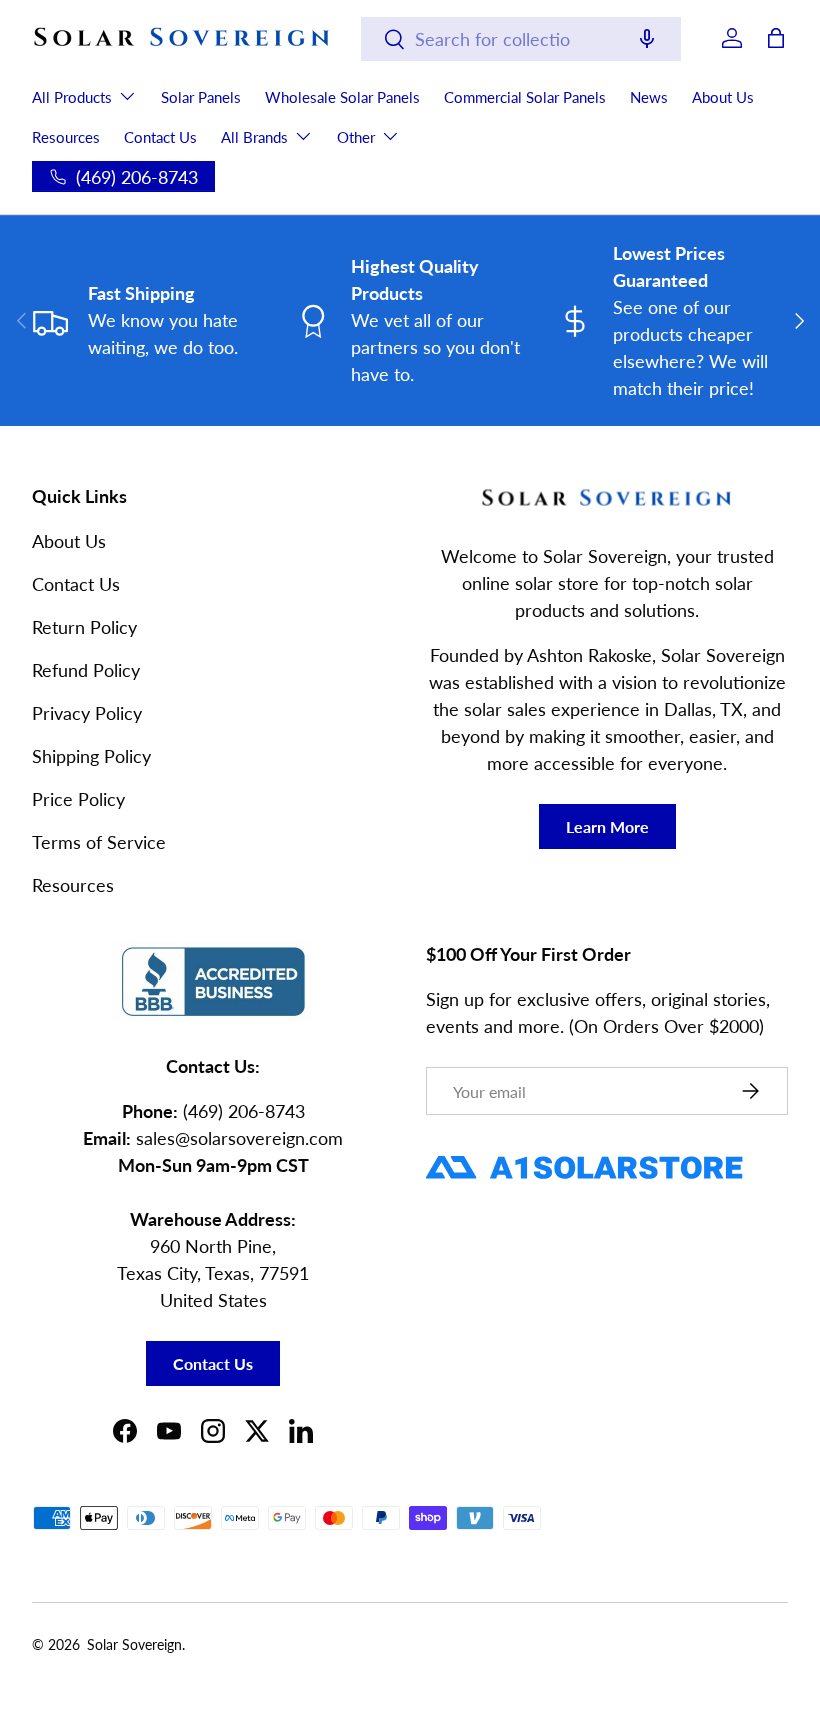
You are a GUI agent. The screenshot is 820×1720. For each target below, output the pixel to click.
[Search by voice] (647, 40)
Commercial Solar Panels (525, 97)
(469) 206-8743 (244, 1111)
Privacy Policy (87, 713)
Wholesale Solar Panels (342, 97)
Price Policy (78, 799)
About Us (723, 97)
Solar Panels (201, 97)
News (649, 97)
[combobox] (521, 39)
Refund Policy (86, 670)
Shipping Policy (91, 756)
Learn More (607, 826)
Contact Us (160, 137)
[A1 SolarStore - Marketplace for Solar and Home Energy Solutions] (584, 1155)
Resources (66, 137)
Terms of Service (99, 842)
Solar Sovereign (134, 1645)
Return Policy (84, 627)
